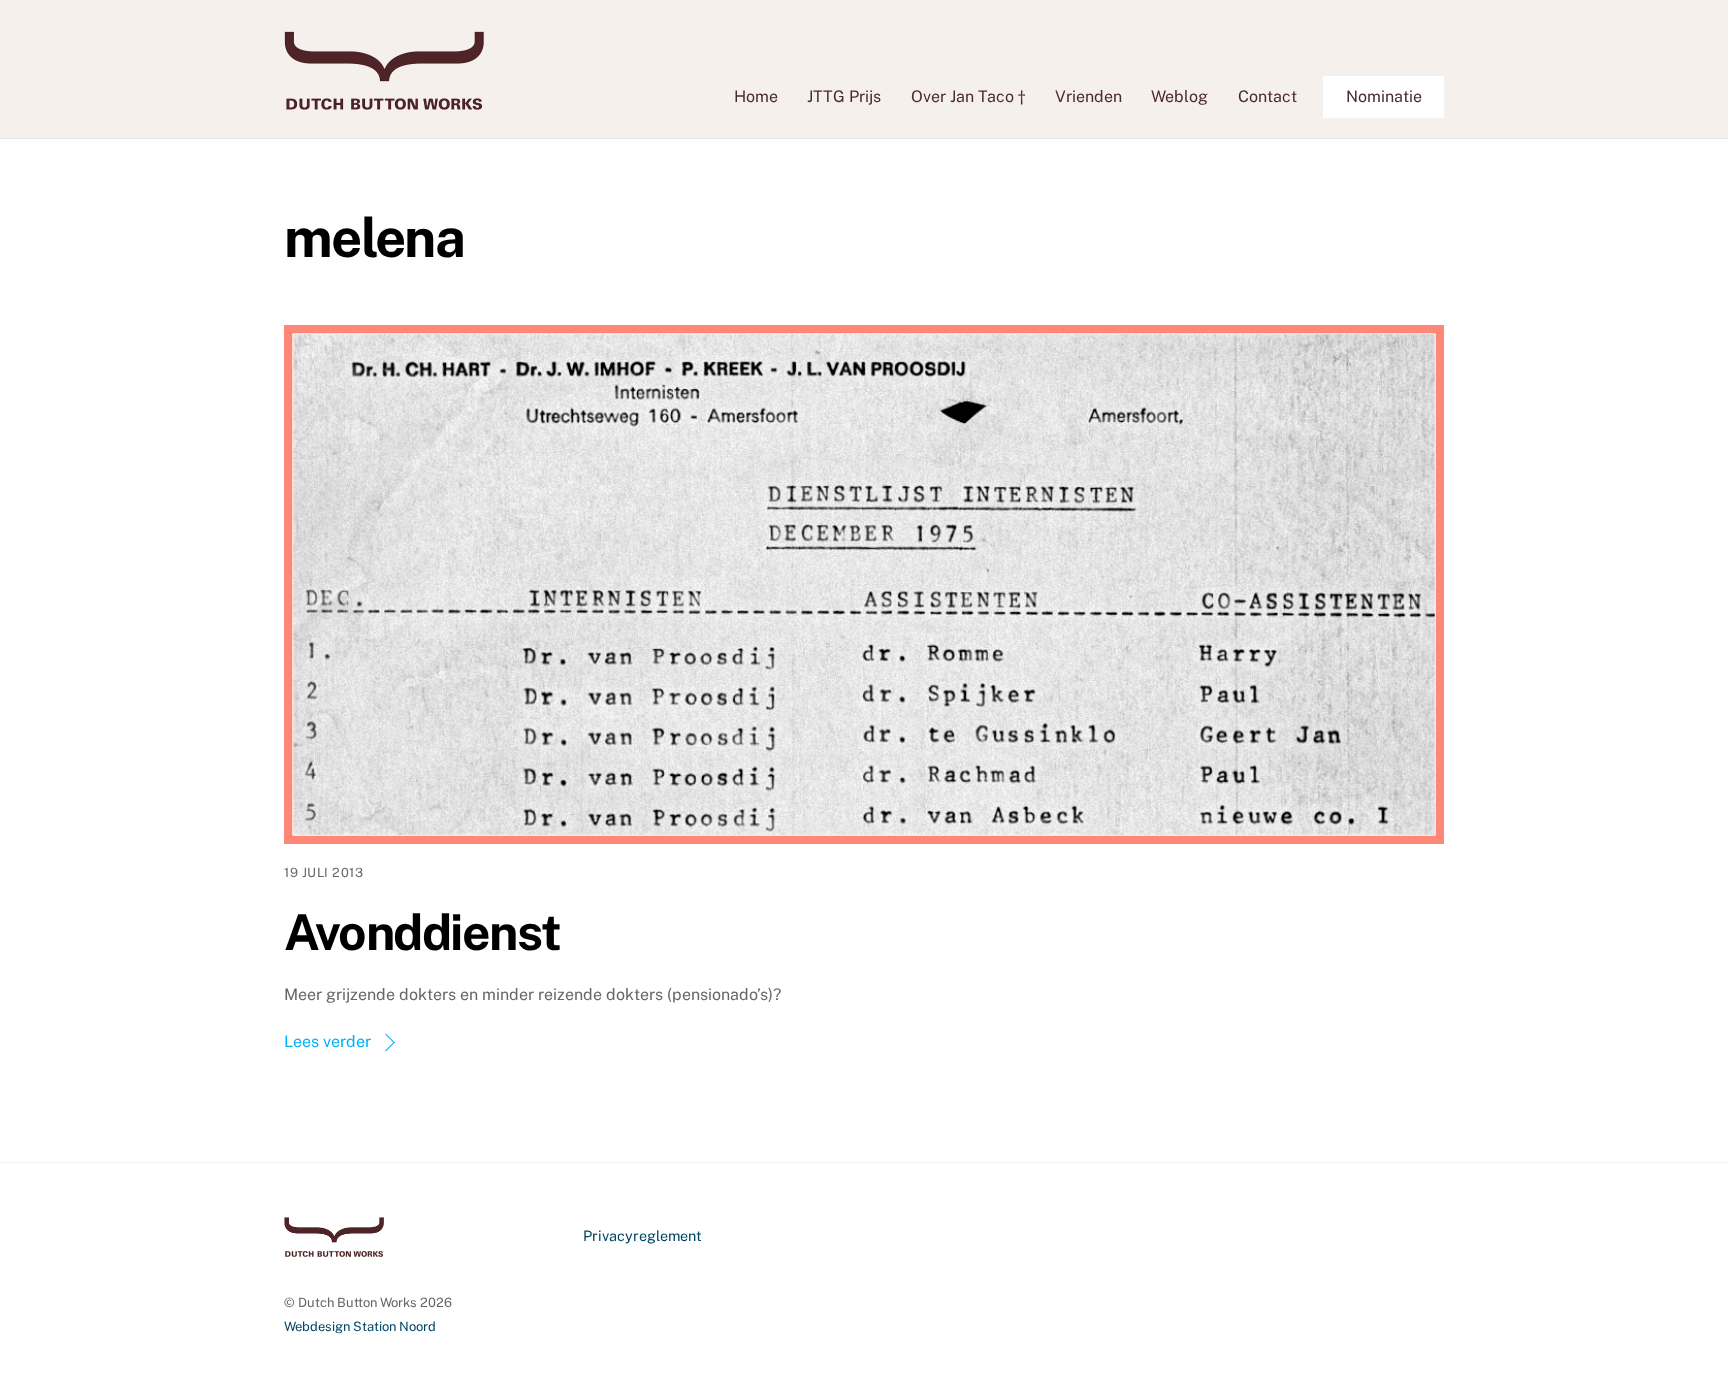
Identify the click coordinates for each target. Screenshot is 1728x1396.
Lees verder (327, 1041)
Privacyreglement (642, 1235)
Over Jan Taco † (968, 96)
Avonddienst (422, 932)
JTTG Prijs (844, 96)
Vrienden (1088, 96)
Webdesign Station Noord (360, 1326)
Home (756, 96)
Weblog (1179, 96)
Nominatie (1384, 96)
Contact (1267, 96)
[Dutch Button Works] (384, 100)
